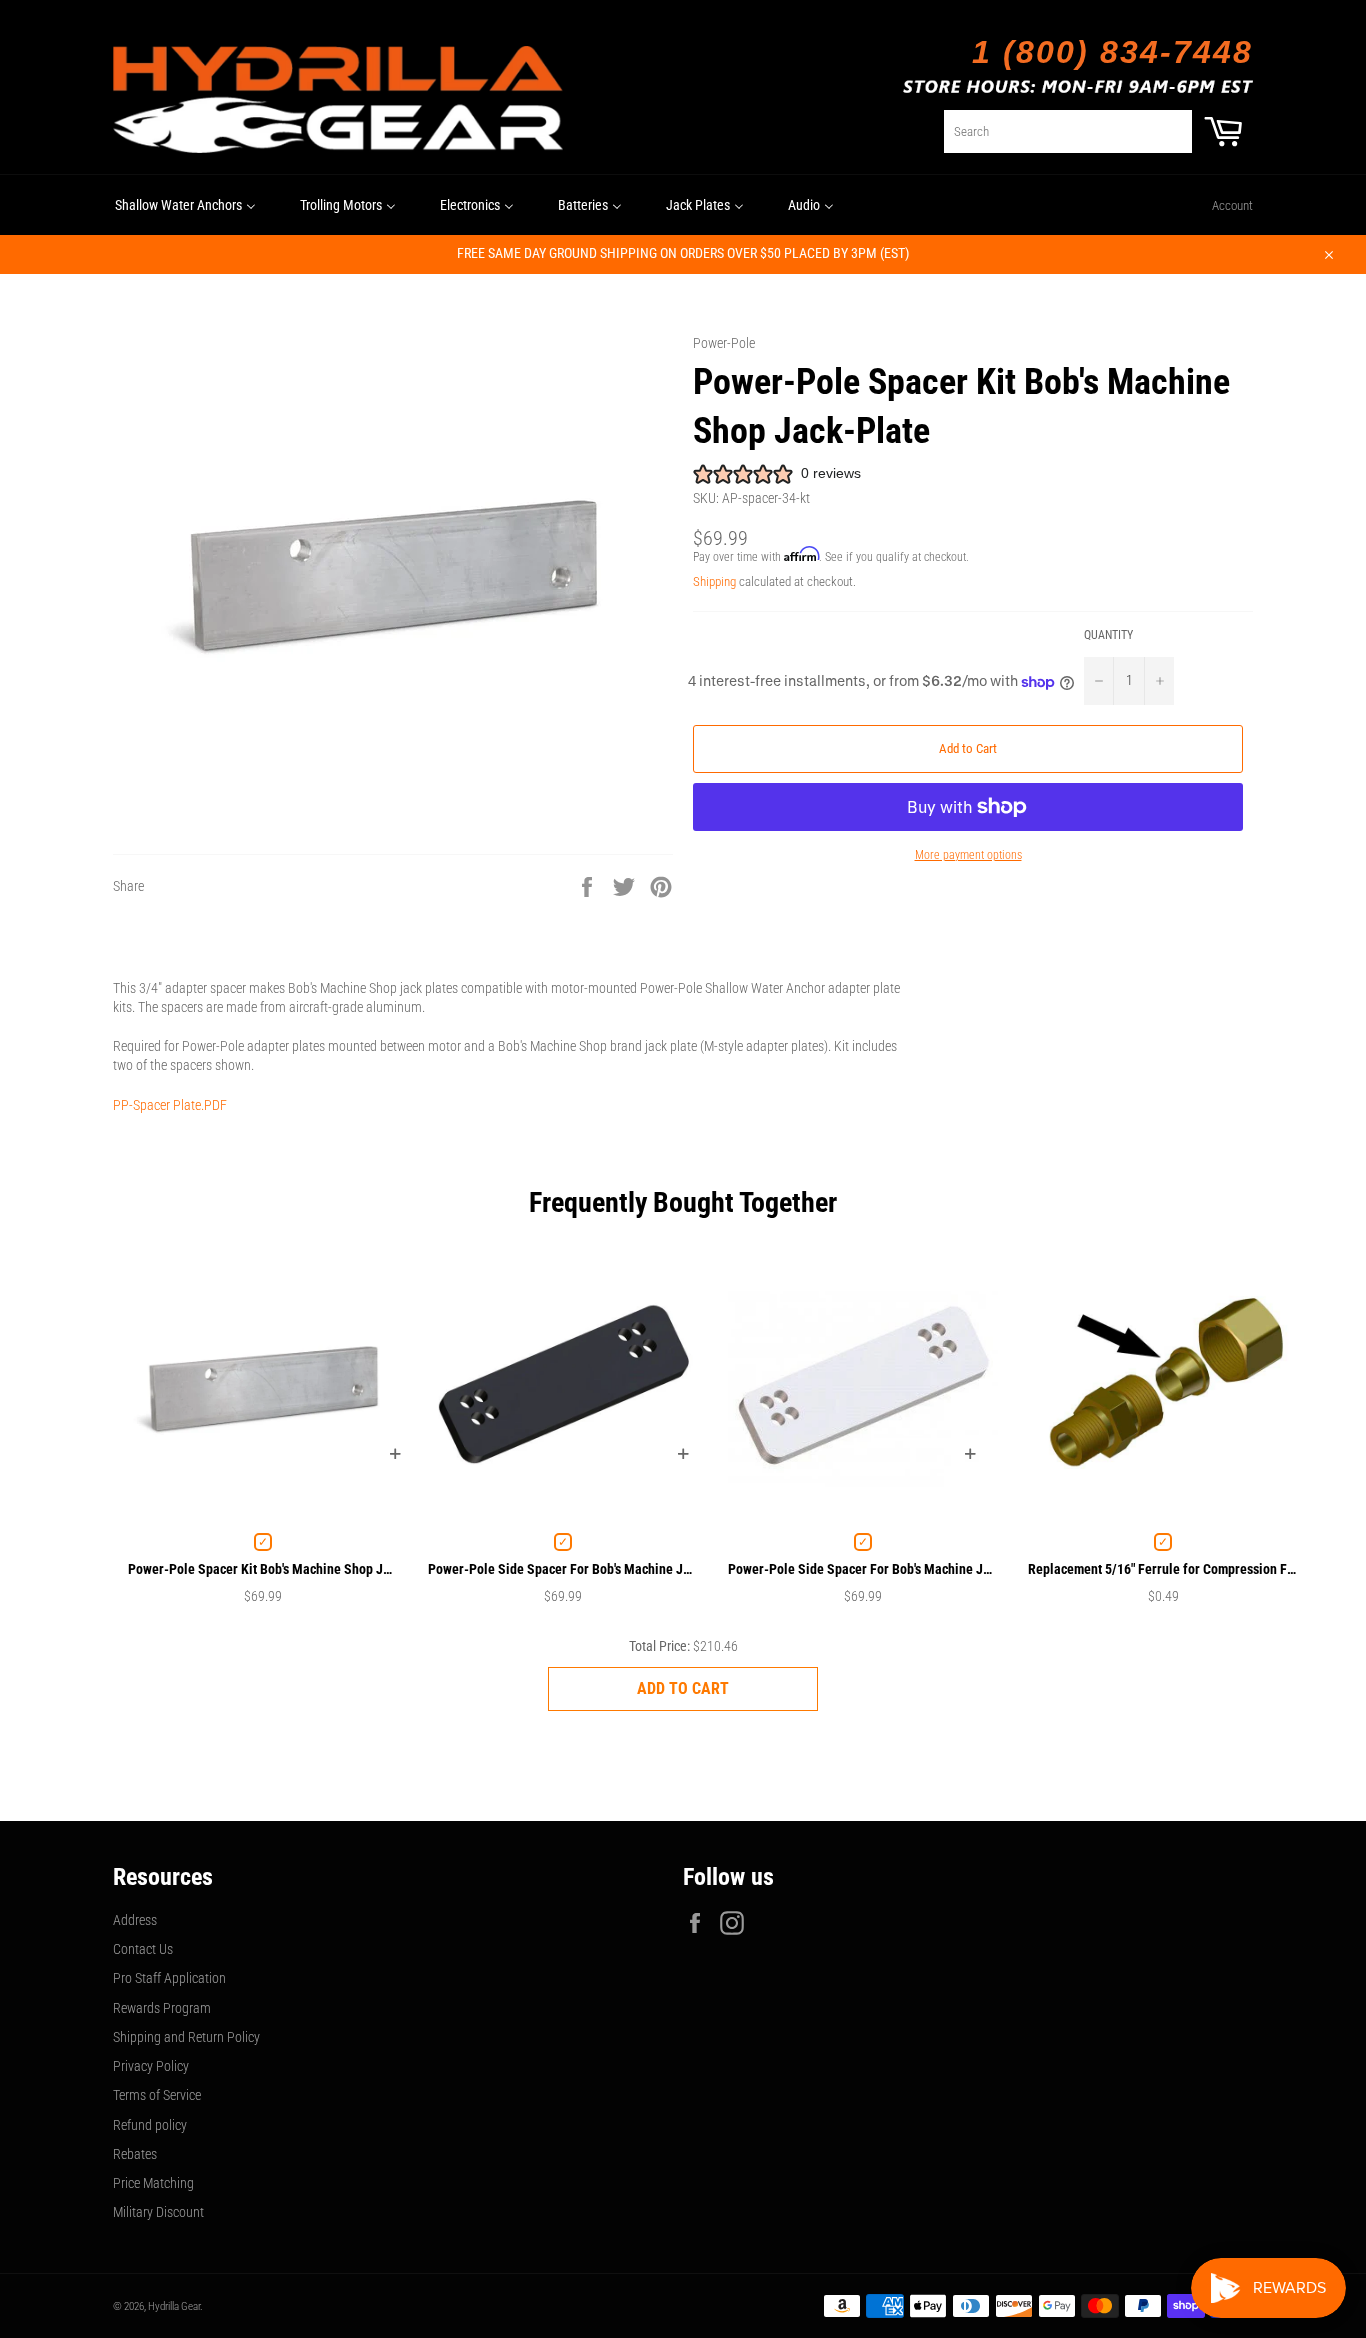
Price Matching (153, 2183)
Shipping (714, 581)
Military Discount (158, 2212)
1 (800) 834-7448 (1112, 52)
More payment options (968, 855)
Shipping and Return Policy (186, 2037)
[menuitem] (185, 205)
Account (1232, 205)
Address (135, 1920)
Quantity (1108, 635)
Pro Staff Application (169, 1978)
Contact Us (143, 1949)
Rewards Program (162, 2008)
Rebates (135, 2154)
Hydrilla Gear (174, 2306)
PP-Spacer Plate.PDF (170, 1105)
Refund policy (150, 2125)
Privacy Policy (151, 2066)
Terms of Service (157, 2095)
